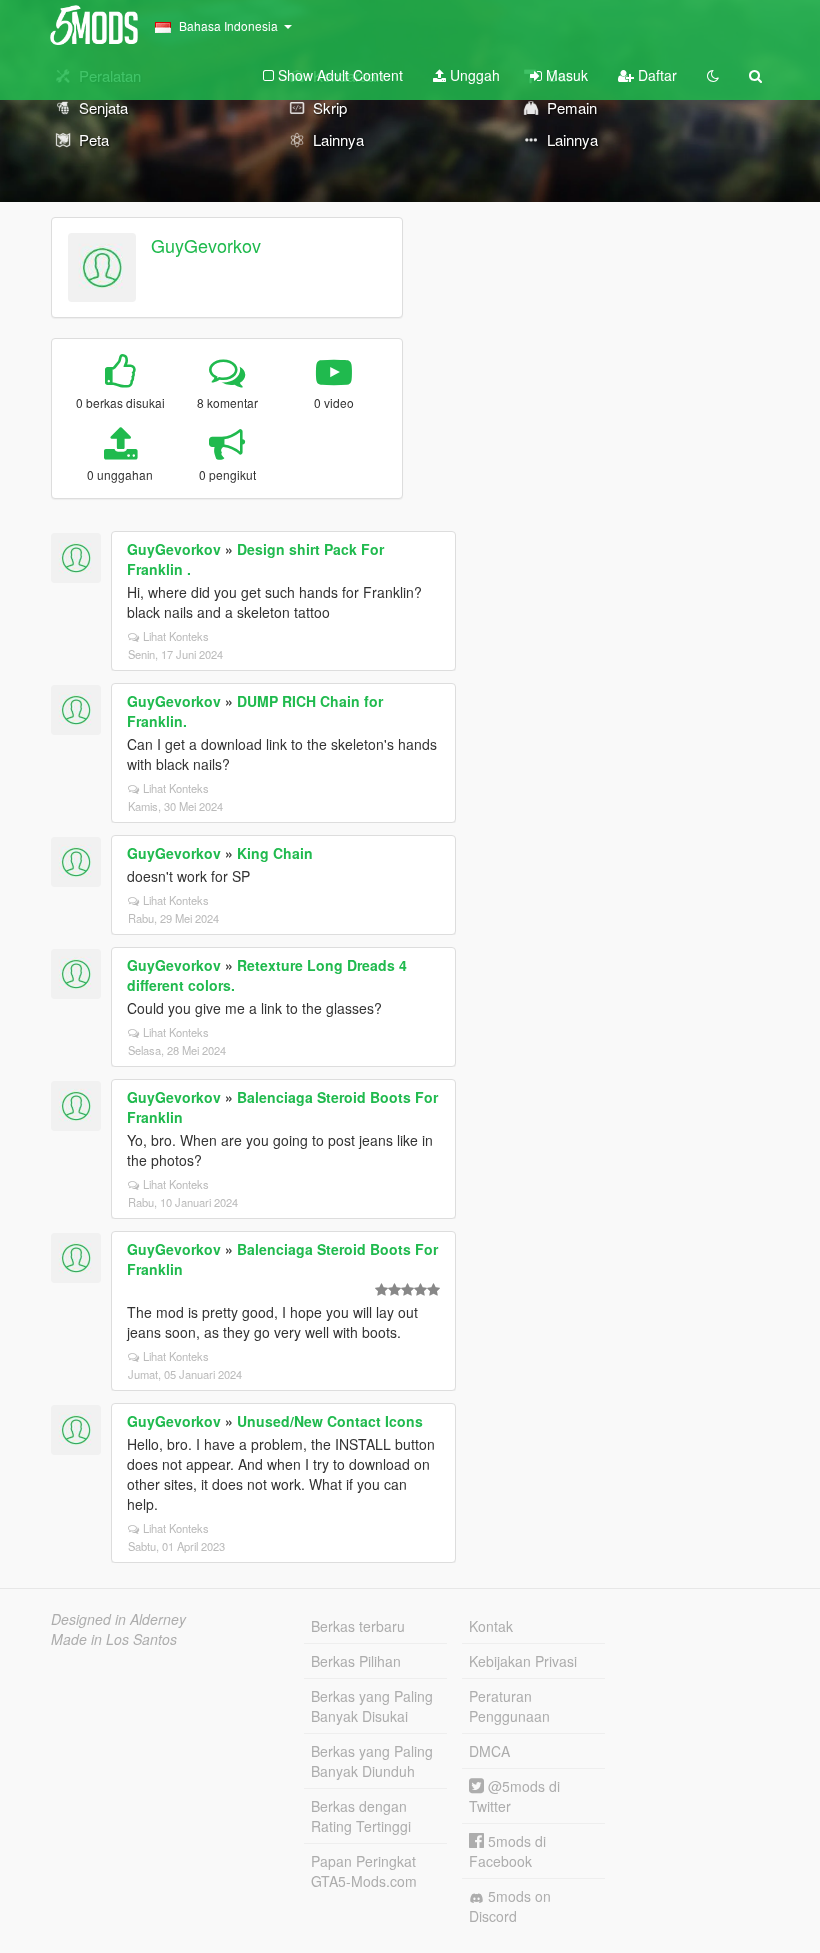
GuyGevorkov (206, 245)
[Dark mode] (713, 75)
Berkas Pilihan (356, 1661)
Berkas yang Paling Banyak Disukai (372, 1706)
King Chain (275, 853)
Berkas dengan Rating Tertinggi (361, 1816)
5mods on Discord (510, 1906)
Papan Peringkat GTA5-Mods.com (364, 1871)
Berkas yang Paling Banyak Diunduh (372, 1761)
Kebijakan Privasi (523, 1661)
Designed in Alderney (118, 1619)
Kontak (491, 1626)
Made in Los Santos (114, 1639)
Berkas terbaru (358, 1626)
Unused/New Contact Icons (330, 1421)
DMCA (489, 1751)
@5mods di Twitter (514, 1796)
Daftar (655, 75)
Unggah (473, 75)
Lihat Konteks (176, 636)
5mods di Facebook (507, 1851)
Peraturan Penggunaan (509, 1706)
